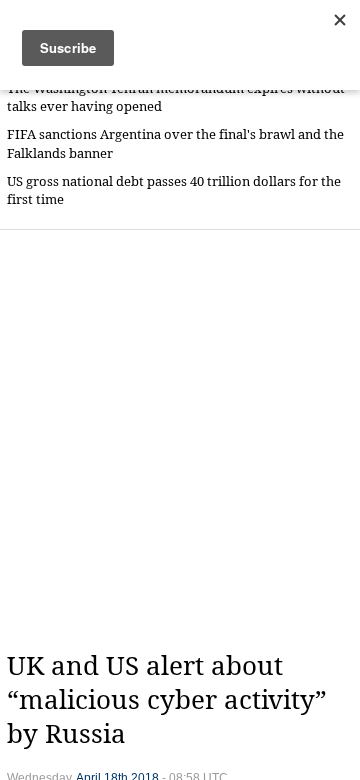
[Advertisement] (180, 440)
